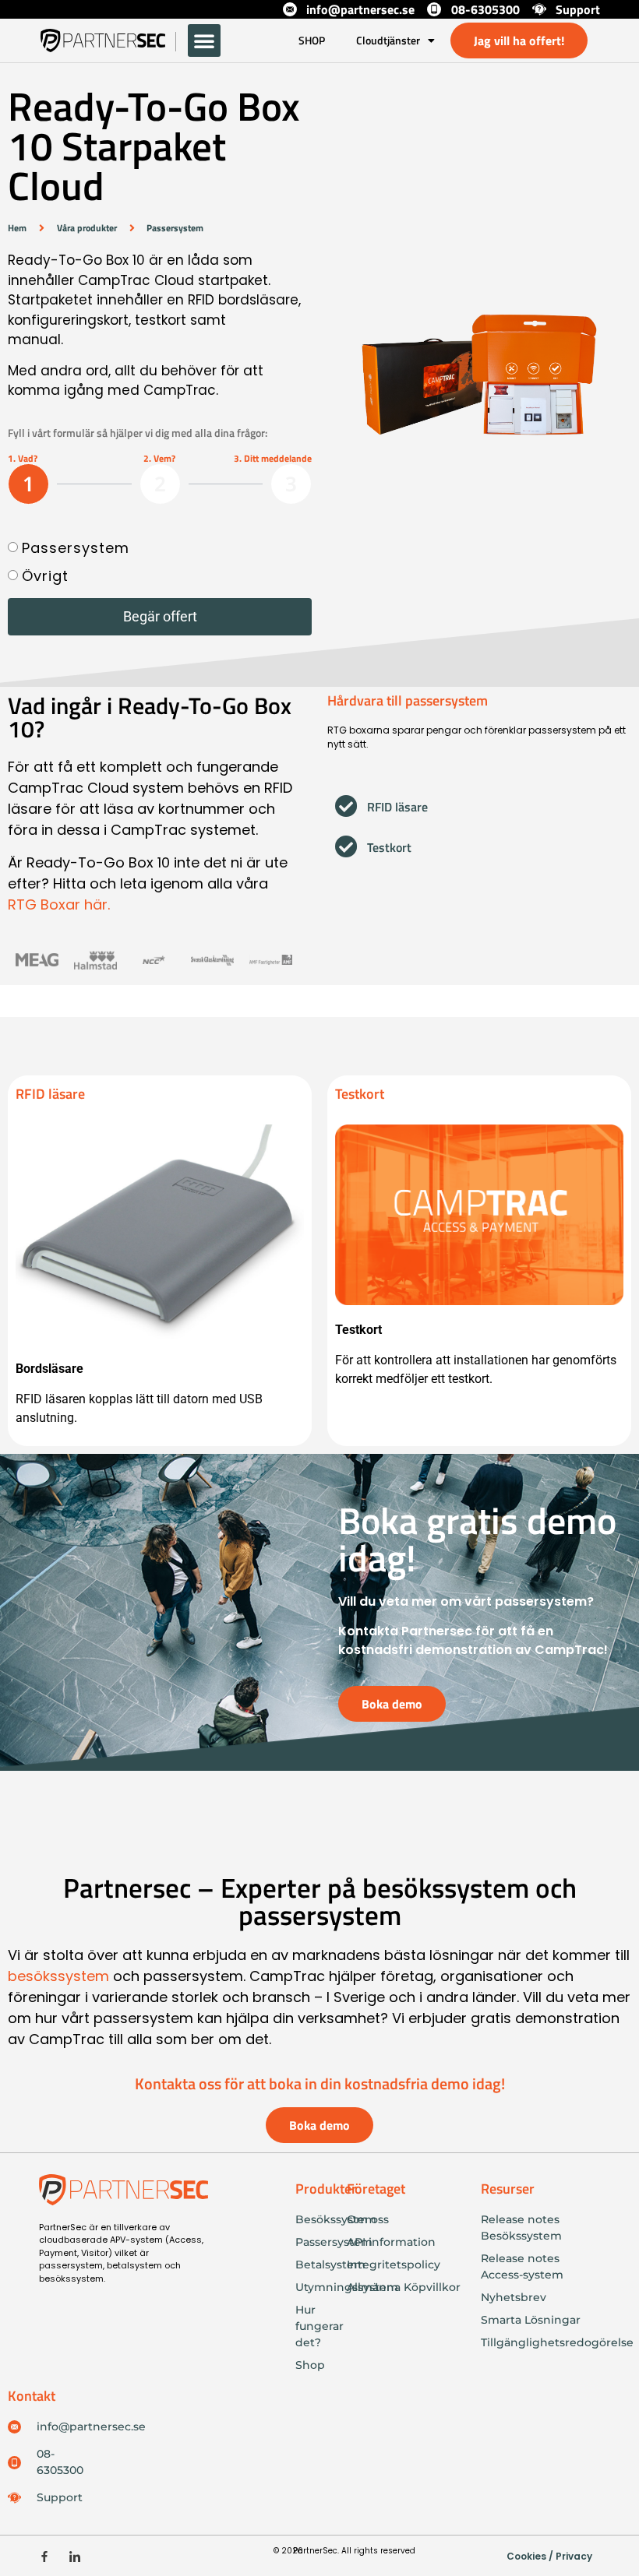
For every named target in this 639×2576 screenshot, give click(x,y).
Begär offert (160, 616)
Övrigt (45, 576)
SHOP (312, 40)
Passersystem (76, 548)
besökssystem (58, 1976)
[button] (204, 40)
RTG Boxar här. (59, 904)
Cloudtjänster (388, 40)
